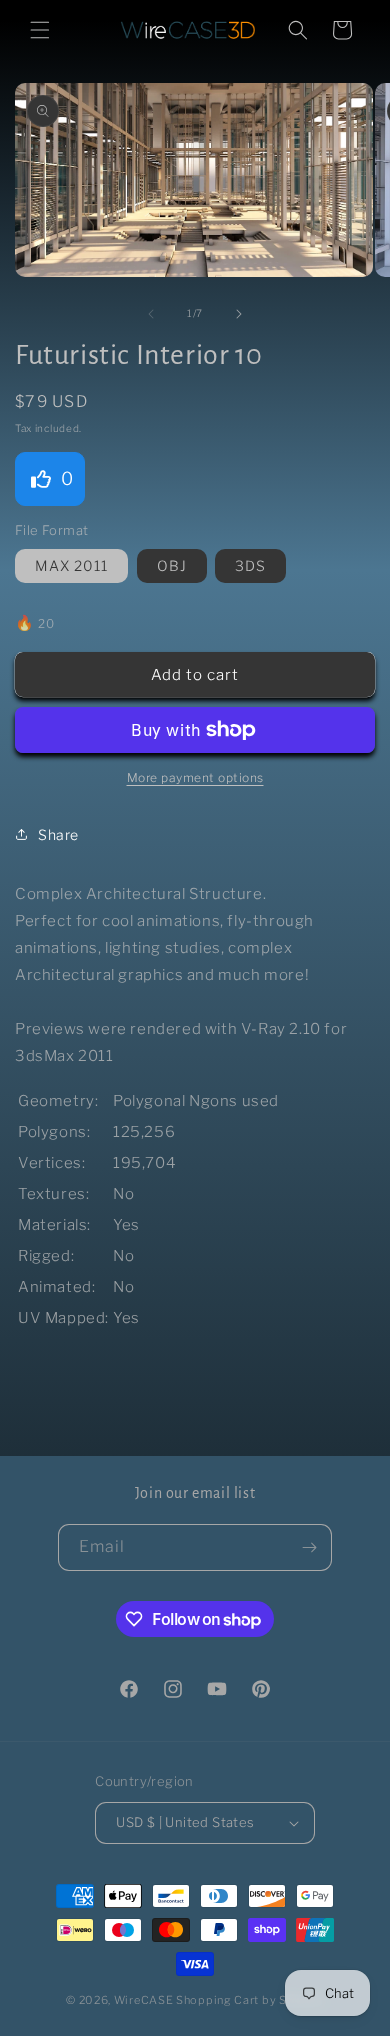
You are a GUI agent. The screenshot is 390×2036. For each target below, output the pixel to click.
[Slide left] (151, 314)
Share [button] (58, 834)
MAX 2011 (71, 565)
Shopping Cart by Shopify (250, 2000)
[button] (40, 30)
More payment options (195, 777)
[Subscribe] (309, 1547)
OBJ (172, 565)
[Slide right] (239, 314)
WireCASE (144, 2000)
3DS (250, 565)
